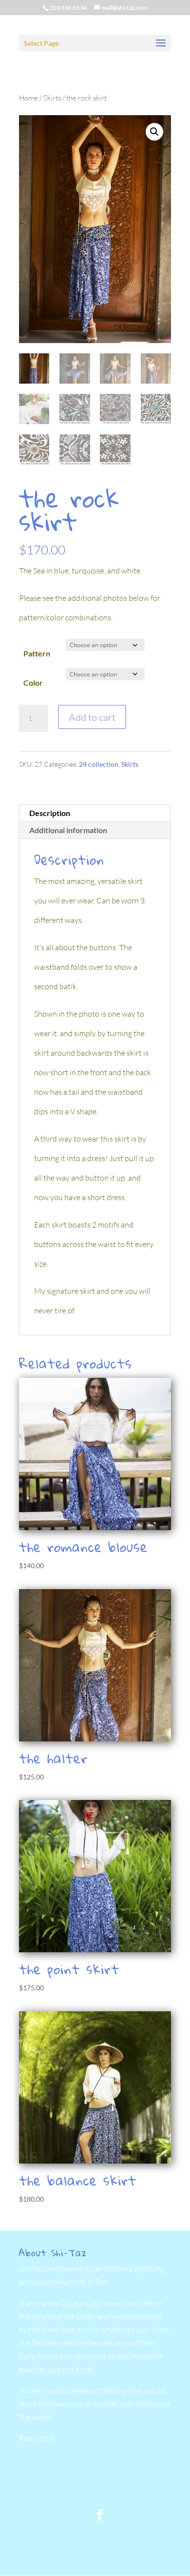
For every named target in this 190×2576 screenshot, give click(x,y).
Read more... (39, 2438)
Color (33, 683)
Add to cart (92, 717)
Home (28, 98)
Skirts (52, 98)
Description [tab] (50, 813)
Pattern (37, 653)
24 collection (99, 764)
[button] (154, 132)
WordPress (95, 2558)
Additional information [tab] (68, 830)
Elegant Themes (94, 2539)
